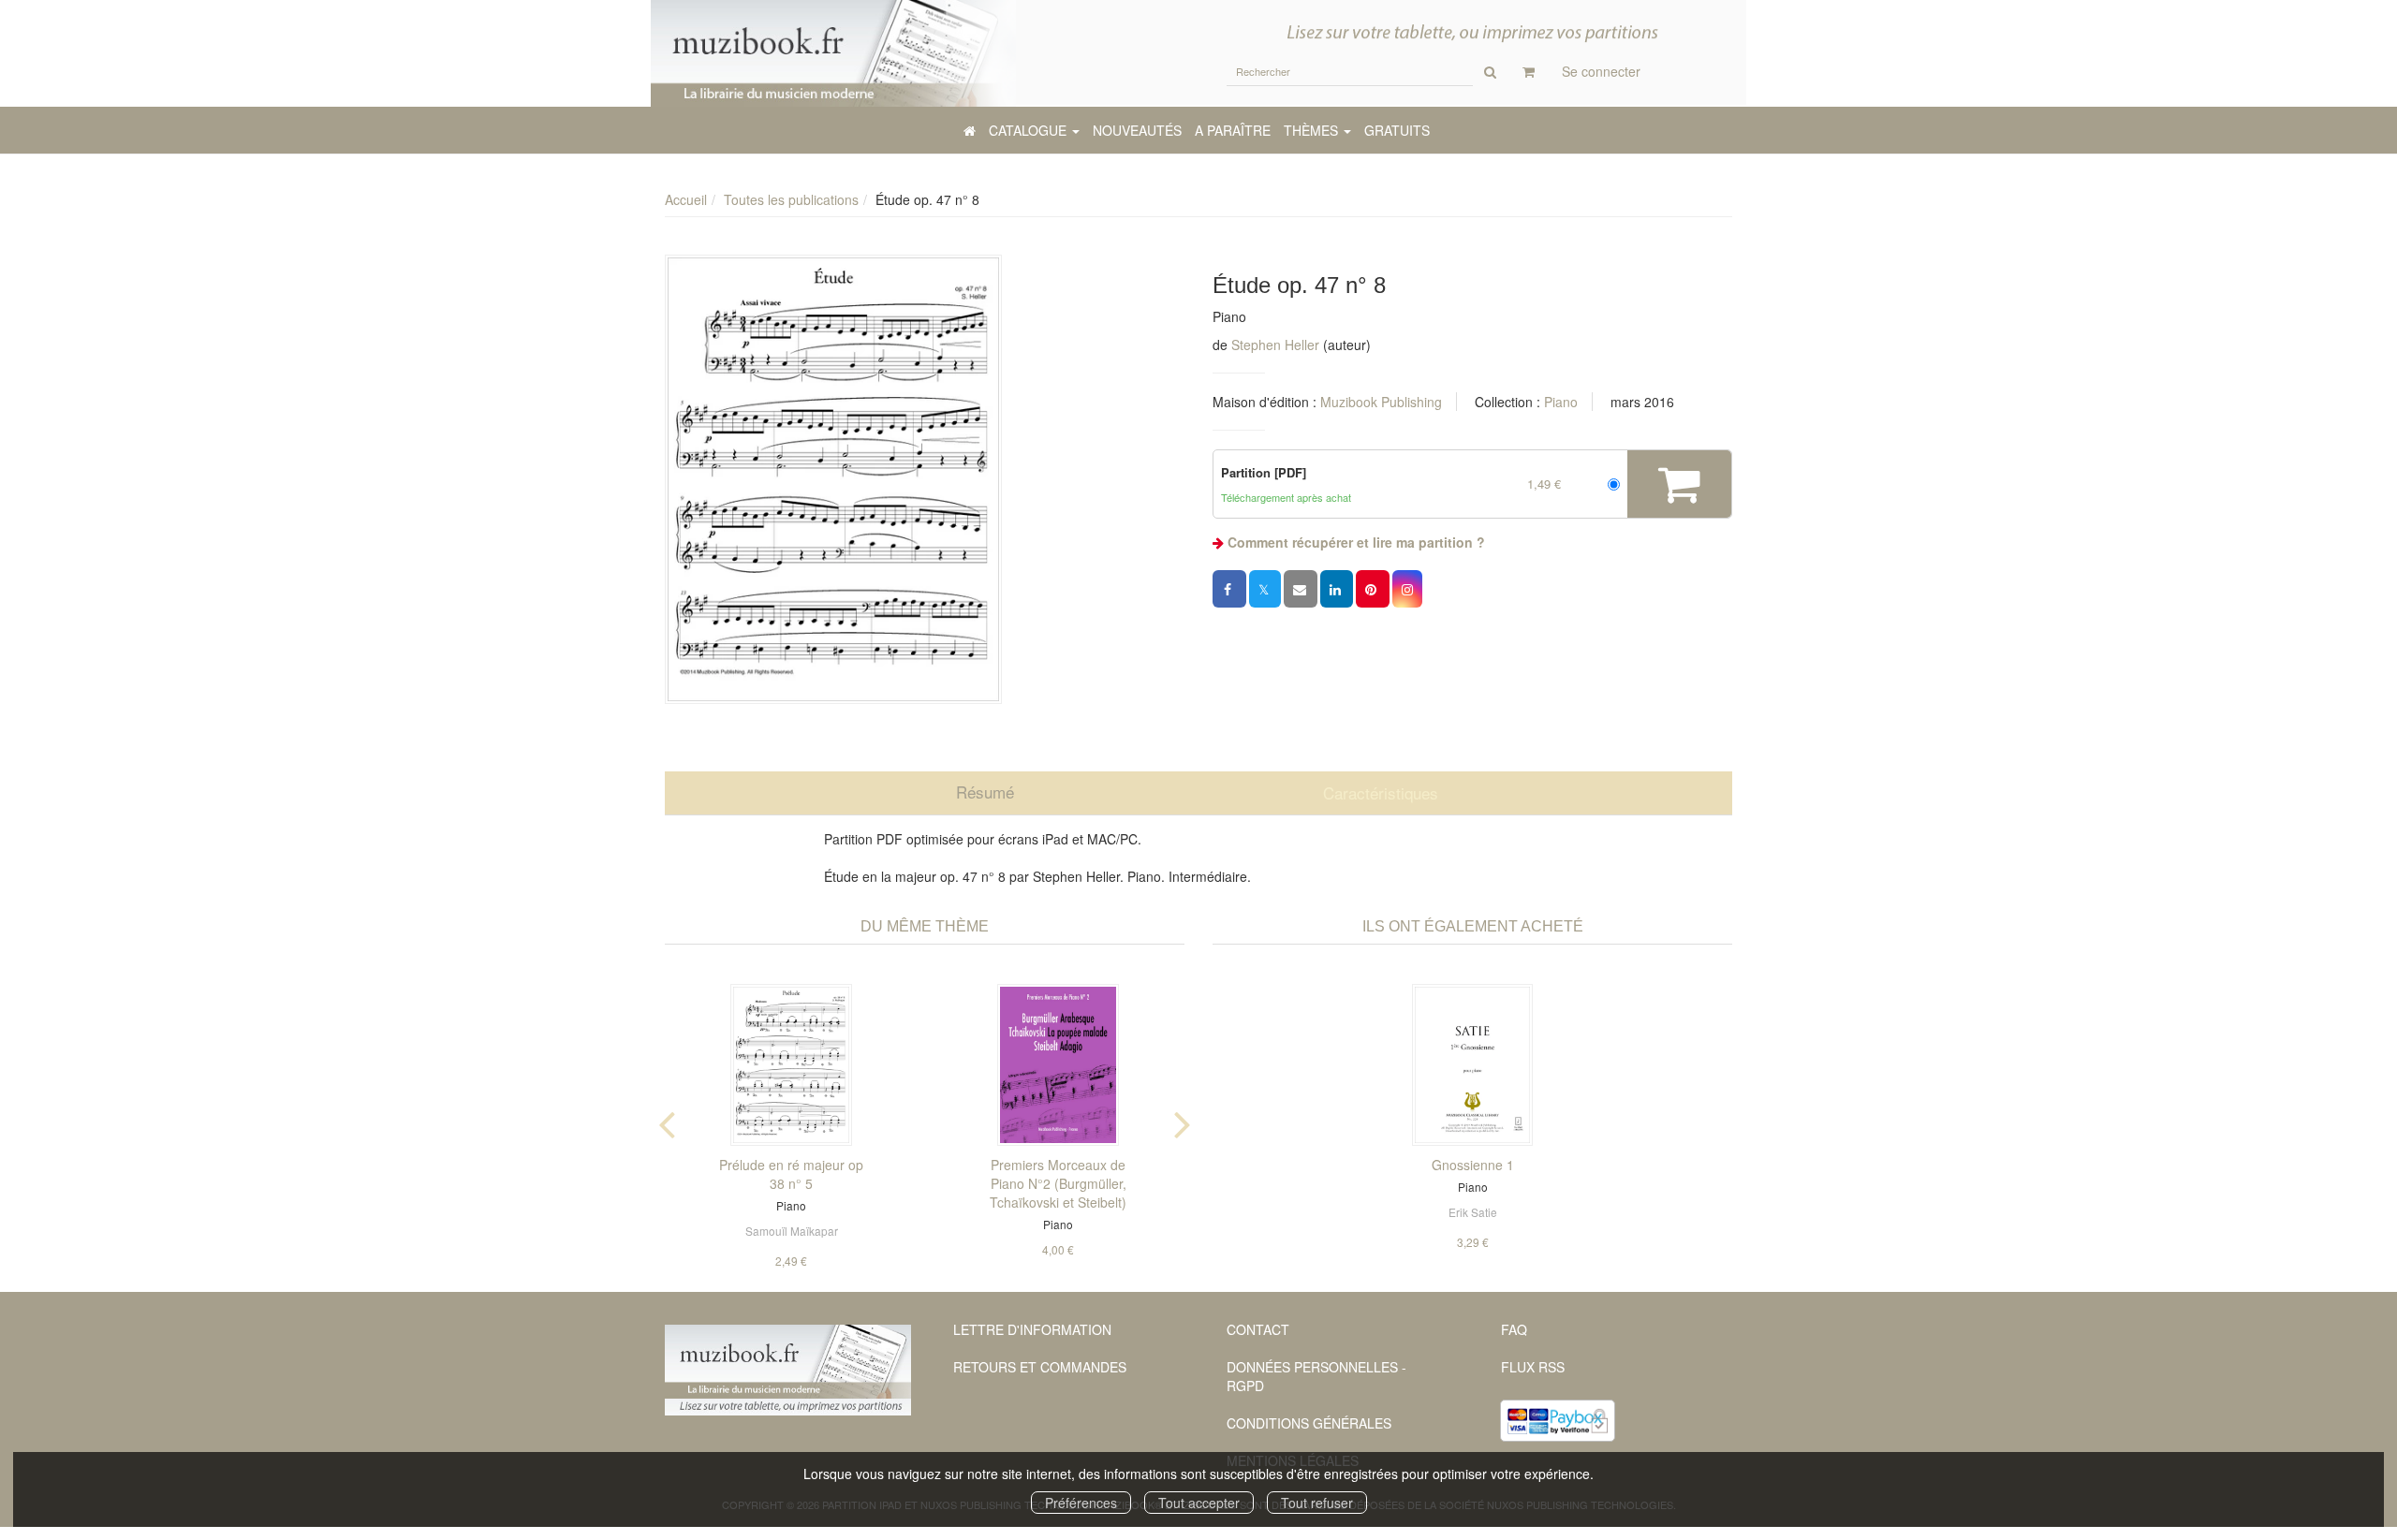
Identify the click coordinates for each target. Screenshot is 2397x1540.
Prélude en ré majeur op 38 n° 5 (791, 1174)
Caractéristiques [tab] (1381, 792)
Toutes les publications (791, 199)
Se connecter (1601, 71)
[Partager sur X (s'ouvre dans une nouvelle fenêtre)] (1265, 589)
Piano (1561, 402)
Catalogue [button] (1029, 130)
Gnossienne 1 (1473, 1165)
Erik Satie (1473, 1212)
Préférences (1081, 1503)
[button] (833, 479)
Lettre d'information (1032, 1329)
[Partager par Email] (1301, 589)
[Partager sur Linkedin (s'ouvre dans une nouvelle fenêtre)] (1337, 589)
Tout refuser (1317, 1503)
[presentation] (667, 1121)
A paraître (1233, 130)
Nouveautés (1137, 130)
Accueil (686, 199)
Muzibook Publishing (1381, 402)
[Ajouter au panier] (1679, 484)
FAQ (1514, 1329)
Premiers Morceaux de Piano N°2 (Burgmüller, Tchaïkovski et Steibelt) (1058, 1183)
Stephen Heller (1275, 345)
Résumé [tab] (985, 792)
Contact (1258, 1329)
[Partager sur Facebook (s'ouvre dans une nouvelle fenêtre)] (1229, 589)
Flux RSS (1533, 1367)
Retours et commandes (1040, 1367)
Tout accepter (1199, 1503)
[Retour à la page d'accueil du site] (833, 53)
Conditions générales (1309, 1423)
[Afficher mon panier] (1529, 71)
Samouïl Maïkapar (792, 1231)
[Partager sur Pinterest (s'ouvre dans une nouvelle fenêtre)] (1373, 589)
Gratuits (1397, 130)
